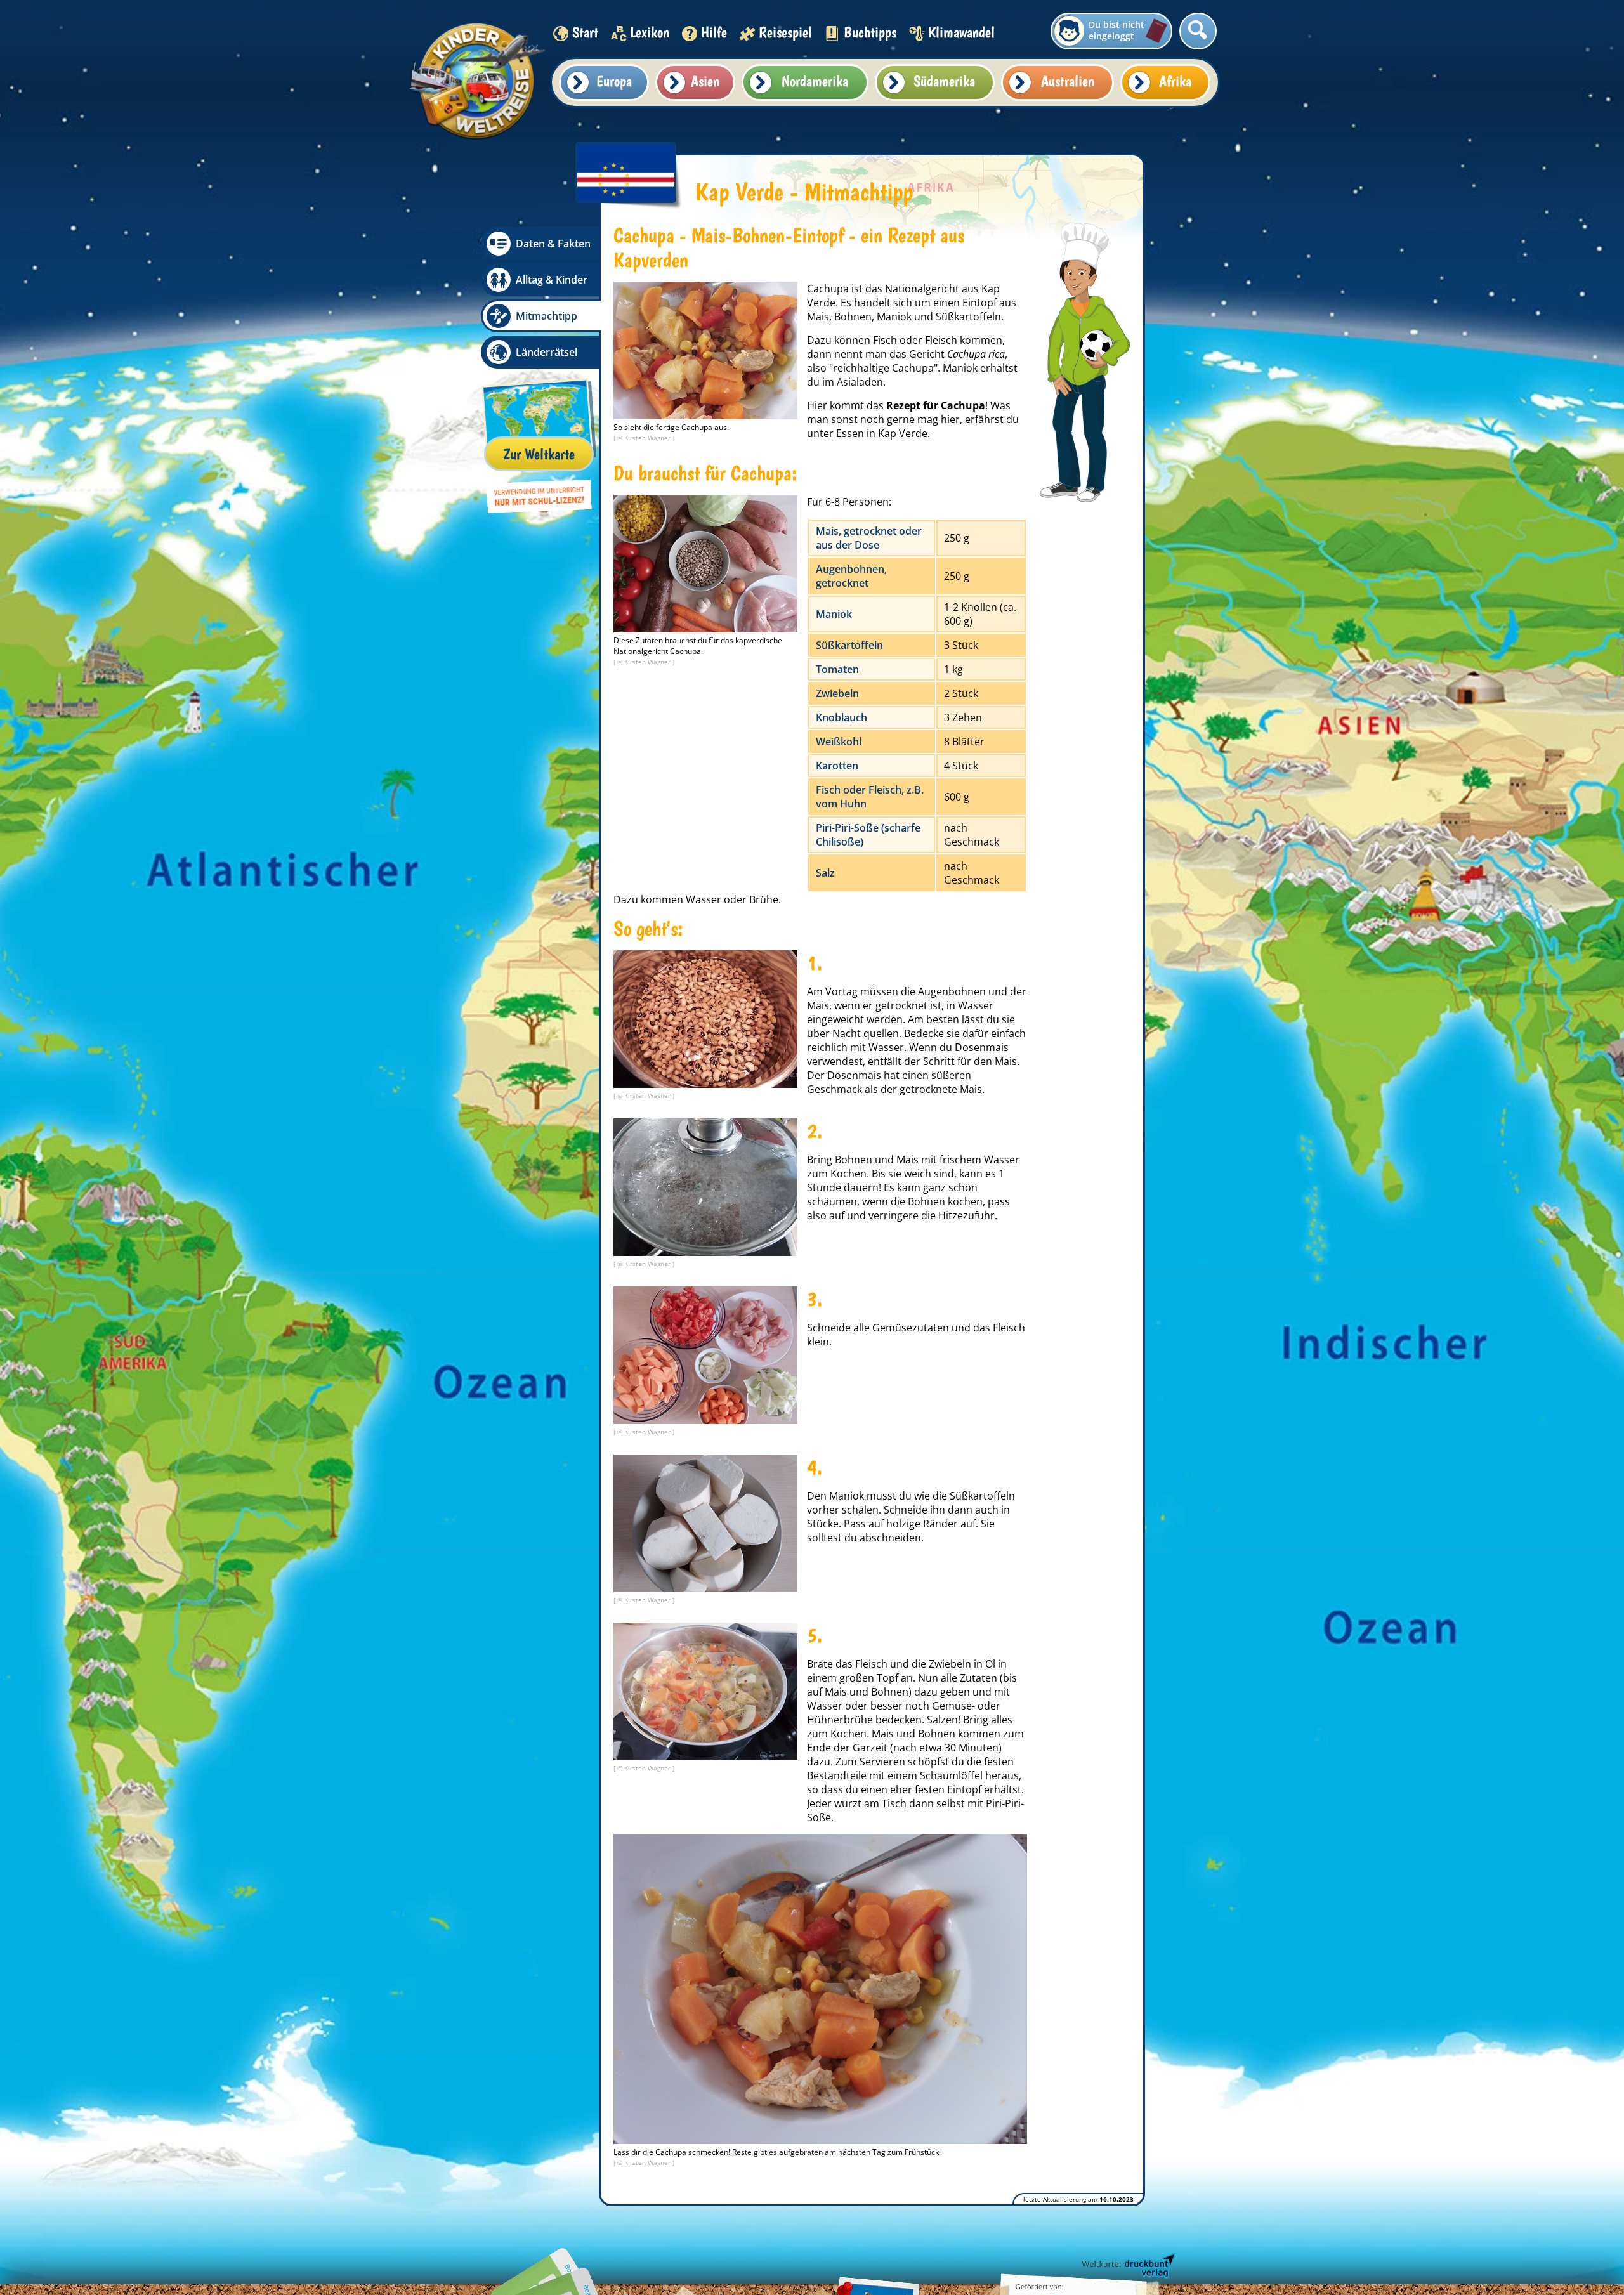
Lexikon (650, 32)
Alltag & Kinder (552, 280)
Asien (705, 81)
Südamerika (944, 81)
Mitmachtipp (547, 316)
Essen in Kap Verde (882, 433)
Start (585, 32)
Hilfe (714, 32)
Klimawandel (961, 32)
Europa (614, 81)
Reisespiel (785, 32)
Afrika (1175, 81)
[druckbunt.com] (1127, 2266)
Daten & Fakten (553, 244)
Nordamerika (815, 81)
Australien (1068, 81)
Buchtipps (870, 32)
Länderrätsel (547, 352)
